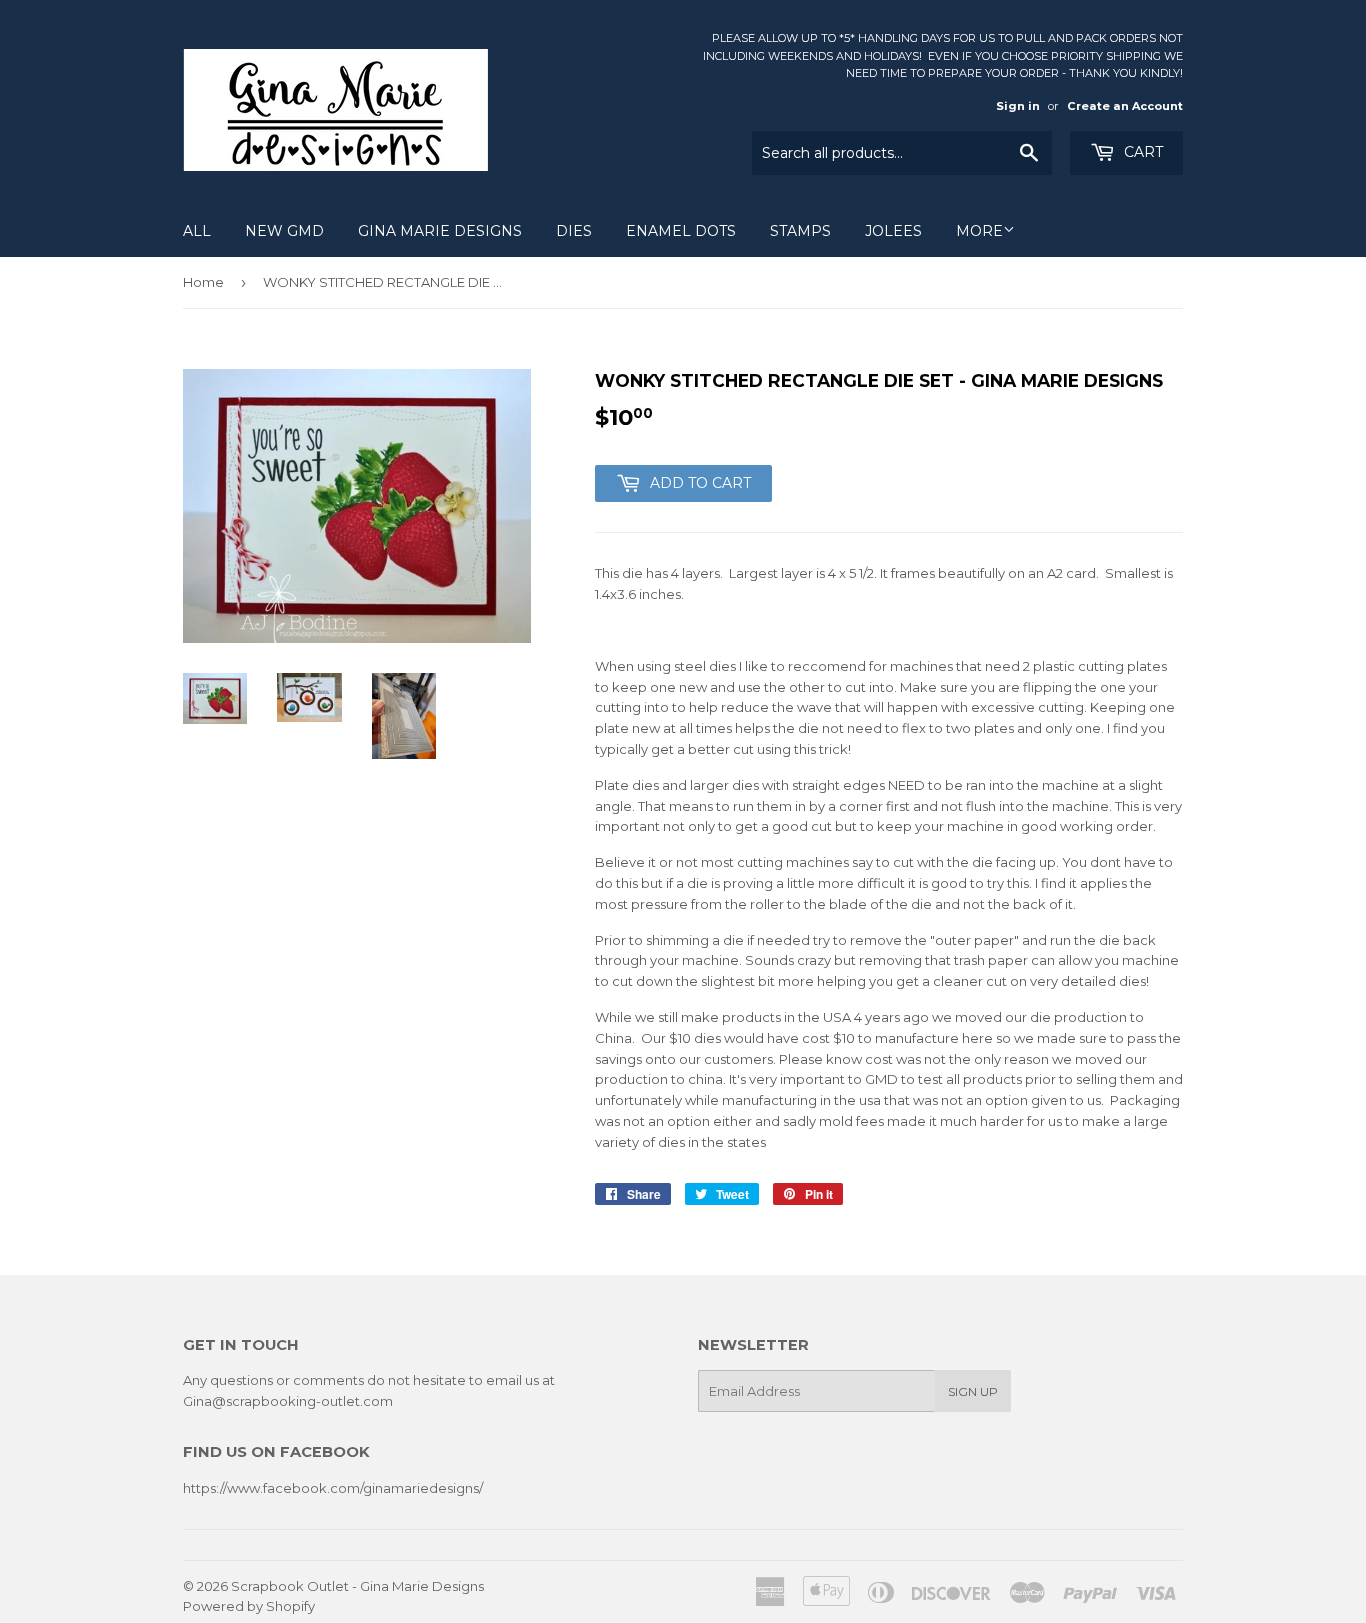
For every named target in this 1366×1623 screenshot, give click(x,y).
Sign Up (973, 1391)
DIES (574, 231)
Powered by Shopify (249, 1606)
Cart (1141, 152)
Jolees (893, 231)
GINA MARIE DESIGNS (440, 231)
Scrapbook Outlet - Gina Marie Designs (357, 1586)
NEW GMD (284, 231)
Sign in (1018, 106)
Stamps (800, 231)
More (979, 231)
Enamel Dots (681, 231)
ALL (197, 231)
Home (203, 282)
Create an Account (1125, 106)
